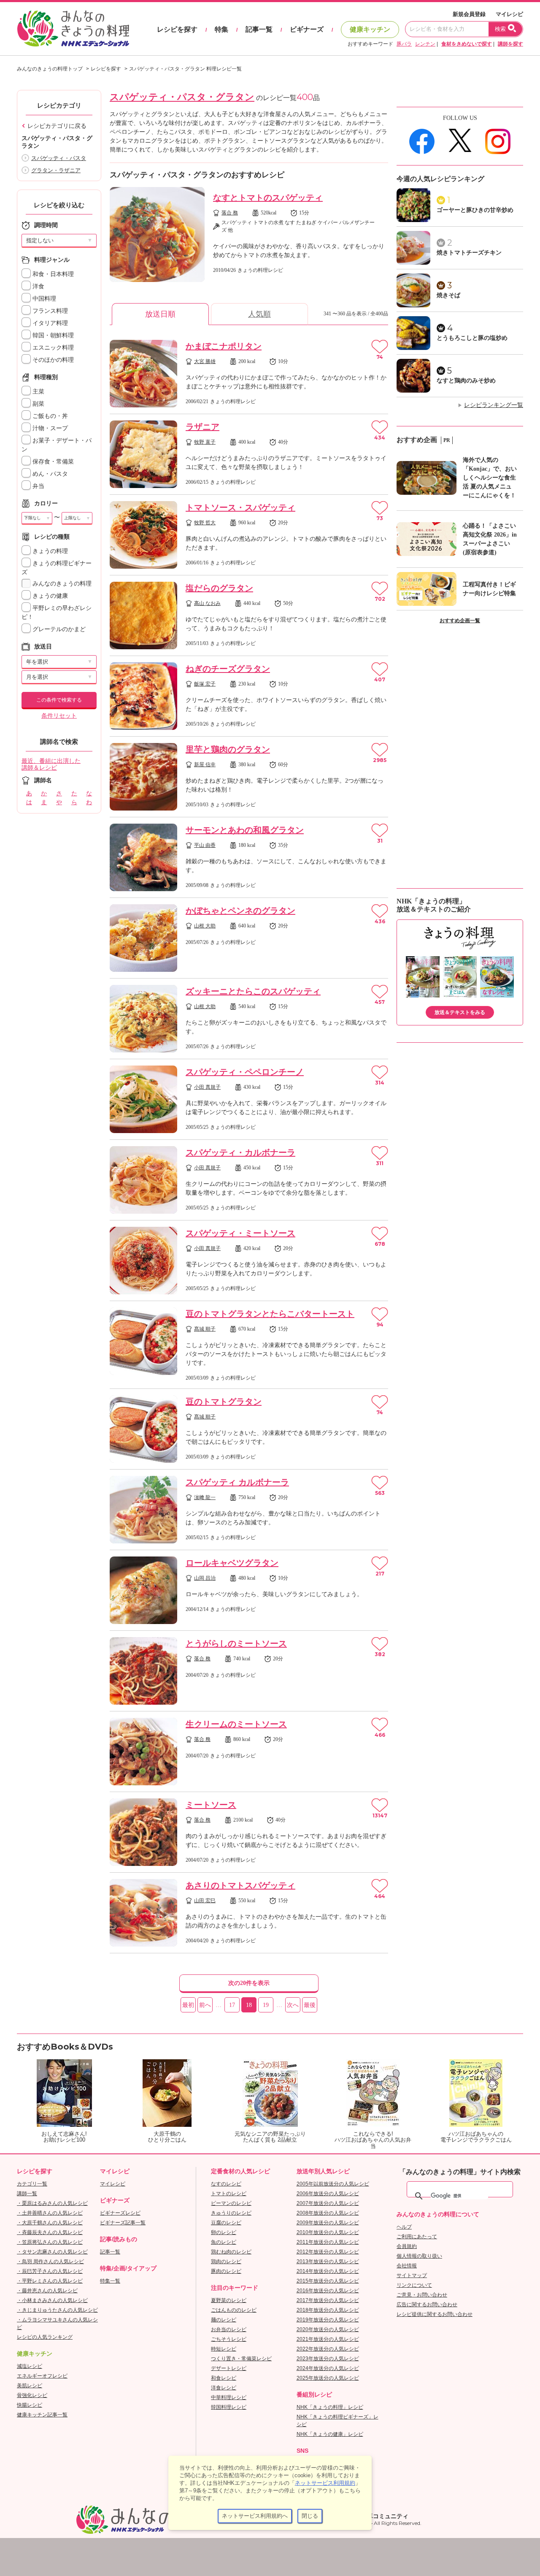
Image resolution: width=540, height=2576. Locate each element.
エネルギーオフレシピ (42, 2376)
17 (232, 2005)
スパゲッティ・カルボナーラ (240, 1152)
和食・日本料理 (52, 274)
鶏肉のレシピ (226, 2261)
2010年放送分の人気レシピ (328, 2232)
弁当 (38, 486)
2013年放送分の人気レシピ (328, 2261)
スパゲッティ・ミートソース (240, 1233)
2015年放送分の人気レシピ (328, 2281)
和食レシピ (224, 2378)
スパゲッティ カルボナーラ (237, 1482)
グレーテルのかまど (58, 629)
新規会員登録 (469, 14)
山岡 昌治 (205, 1578)
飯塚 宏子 (205, 684)
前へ (205, 2005)
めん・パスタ (49, 474)
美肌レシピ (30, 2386)
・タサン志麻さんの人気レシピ (52, 2252)
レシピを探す (177, 29)
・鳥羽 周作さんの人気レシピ (50, 2261)
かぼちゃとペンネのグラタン (240, 911)
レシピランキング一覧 (494, 405)
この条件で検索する (59, 700)
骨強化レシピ (32, 2395)
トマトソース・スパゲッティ (240, 507)
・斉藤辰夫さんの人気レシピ (50, 2232)
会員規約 (407, 2246)
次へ (293, 2005)
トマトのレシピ (229, 2194)
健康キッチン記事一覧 (42, 2415)
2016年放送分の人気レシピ (328, 2291)
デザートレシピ (229, 2368)
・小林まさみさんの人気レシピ (52, 2300)
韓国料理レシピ (229, 2407)
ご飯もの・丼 (49, 416)
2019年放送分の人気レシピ (328, 2320)
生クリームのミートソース (236, 1724)
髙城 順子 (205, 1329)
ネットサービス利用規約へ (255, 2516)
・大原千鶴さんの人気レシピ (50, 2223)
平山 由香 (205, 845)
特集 (221, 29)
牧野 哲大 (205, 523)
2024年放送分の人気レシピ (328, 2368)
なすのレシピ (226, 2184)
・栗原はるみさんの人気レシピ (52, 2203)
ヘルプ (404, 2227)
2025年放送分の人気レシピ (328, 2378)
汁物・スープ (49, 428)
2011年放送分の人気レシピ (328, 2242)
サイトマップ (412, 2275)
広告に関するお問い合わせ (427, 2305)
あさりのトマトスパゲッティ (240, 1885)
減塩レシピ (30, 2366)
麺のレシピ (224, 2320)
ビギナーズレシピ (120, 2213)
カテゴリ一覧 (32, 2184)
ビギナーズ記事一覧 (123, 2223)
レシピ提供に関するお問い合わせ (435, 2314)
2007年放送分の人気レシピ (328, 2203)
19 (266, 2005)
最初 (188, 2005)
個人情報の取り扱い (419, 2256)
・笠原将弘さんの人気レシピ (50, 2242)
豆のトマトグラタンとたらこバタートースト (270, 1314)
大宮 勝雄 (205, 361)
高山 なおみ (207, 603)
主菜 (38, 392)
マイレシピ (509, 14)
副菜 (38, 404)
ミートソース (211, 1805)
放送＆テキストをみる (460, 1012)
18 (249, 2005)
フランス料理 (49, 311)
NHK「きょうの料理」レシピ (330, 2407)
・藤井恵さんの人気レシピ (47, 2291)
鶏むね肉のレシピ (231, 2252)
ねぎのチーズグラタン (228, 669)
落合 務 (230, 213)
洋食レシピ (224, 2388)
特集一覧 (110, 2281)
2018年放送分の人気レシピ (328, 2310)
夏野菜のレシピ (229, 2300)
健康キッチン (370, 29)
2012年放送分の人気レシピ (328, 2252)
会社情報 (407, 2266)
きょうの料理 (49, 551)
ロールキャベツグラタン (232, 1563)
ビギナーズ (307, 29)
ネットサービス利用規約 (325, 2483)
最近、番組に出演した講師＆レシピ (51, 765)
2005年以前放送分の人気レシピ (333, 2184)
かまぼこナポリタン (224, 346)
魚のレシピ (224, 2242)
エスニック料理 (52, 348)
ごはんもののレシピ (234, 2310)
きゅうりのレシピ (231, 2213)
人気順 (259, 314)
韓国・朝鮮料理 (52, 335)
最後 (310, 2005)
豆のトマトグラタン (224, 1402)
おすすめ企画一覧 (460, 621)
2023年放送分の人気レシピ (328, 2359)
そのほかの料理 (52, 360)
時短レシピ (224, 2349)
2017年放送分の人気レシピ (328, 2300)
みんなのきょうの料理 (61, 584)
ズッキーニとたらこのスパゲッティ (253, 991)
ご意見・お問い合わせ (422, 2295)
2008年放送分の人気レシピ (328, 2213)
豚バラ (404, 44)
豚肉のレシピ (226, 2271)
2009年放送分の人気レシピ (328, 2223)
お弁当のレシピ (229, 2329)
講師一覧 (27, 2194)
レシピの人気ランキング (45, 2337)
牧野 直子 (205, 442)
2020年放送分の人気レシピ (328, 2329)
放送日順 (160, 314)
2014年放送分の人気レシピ (328, 2271)
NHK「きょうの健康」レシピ (330, 2434)
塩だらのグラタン (219, 588)
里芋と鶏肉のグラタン (228, 749)
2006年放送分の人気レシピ (328, 2194)
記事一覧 (259, 29)
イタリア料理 (49, 323)
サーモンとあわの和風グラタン (245, 830)
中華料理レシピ (229, 2397)
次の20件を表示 (249, 1983)
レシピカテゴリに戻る (57, 126)
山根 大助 (205, 926)
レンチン (425, 44)
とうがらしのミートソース (236, 1643)
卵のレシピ (224, 2232)
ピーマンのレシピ (231, 2203)
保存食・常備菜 (52, 462)
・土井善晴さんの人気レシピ (50, 2213)
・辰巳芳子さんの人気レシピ (50, 2271)
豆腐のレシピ (226, 2223)
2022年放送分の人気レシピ (328, 2349)
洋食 (38, 286)
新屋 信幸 (205, 765)
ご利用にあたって (417, 2237)
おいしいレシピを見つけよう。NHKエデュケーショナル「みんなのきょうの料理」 (74, 29)
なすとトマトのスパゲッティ (268, 198)
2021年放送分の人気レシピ (328, 2339)
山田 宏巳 (205, 1901)
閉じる (310, 2516)
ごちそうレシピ (229, 2339)
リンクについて (414, 2285)
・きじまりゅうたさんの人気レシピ (57, 2310)
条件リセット (59, 716)
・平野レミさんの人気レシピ (50, 2281)
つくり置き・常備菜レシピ (241, 2359)
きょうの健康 (49, 596)
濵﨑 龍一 (205, 1497)
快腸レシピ (30, 2405)
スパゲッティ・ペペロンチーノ (245, 1072)
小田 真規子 (207, 1087)
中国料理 (43, 299)
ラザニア (202, 427)
